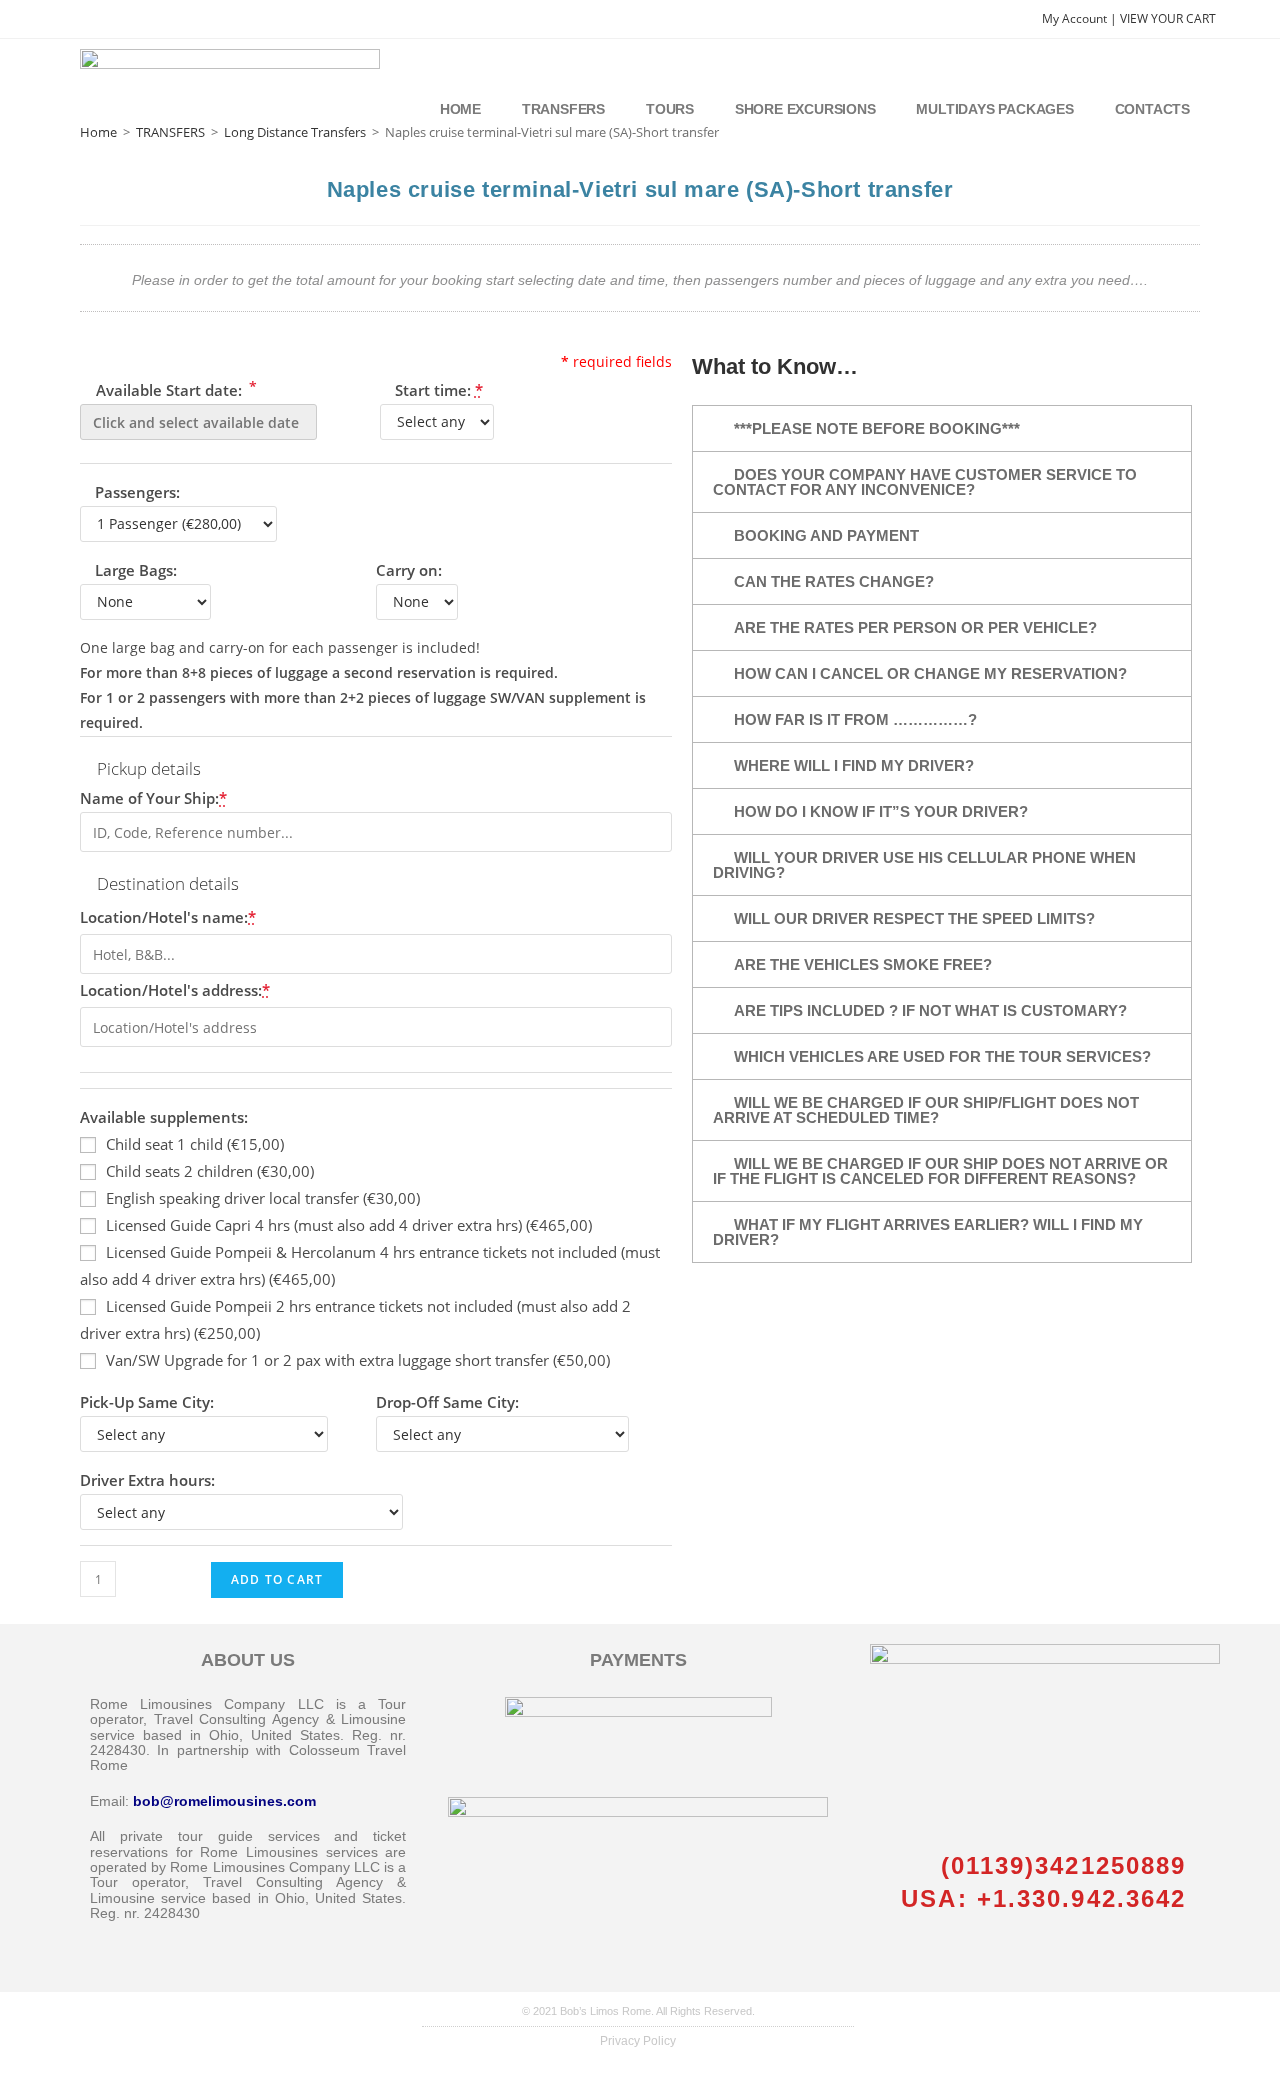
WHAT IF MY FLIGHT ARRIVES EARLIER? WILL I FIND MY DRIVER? (928, 1232)
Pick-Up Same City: (147, 1402)
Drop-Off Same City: (447, 1402)
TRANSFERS (170, 132)
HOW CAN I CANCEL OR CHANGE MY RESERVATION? (930, 673)
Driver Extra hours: (147, 1480)
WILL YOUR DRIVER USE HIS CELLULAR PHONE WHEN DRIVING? (924, 865)
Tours (670, 109)
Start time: (439, 390)
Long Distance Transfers (295, 132)
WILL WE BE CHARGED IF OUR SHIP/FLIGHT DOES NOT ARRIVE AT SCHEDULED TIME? (926, 1110)
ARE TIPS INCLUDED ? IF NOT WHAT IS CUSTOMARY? (930, 1010)
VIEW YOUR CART (1168, 18)
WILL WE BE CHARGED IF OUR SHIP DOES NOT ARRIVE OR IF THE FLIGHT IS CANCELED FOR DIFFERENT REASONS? (940, 1171)
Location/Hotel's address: (175, 990)
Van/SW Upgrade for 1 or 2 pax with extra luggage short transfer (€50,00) (358, 1360)
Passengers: (137, 492)
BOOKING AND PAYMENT (826, 535)
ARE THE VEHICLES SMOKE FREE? (863, 964)
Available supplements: (164, 1117)
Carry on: (409, 570)
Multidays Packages (994, 109)
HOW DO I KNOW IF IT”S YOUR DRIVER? (881, 811)
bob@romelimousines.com (224, 1801)
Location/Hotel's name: (168, 917)
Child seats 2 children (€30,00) (210, 1171)
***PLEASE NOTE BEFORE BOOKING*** (877, 428)
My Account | (1081, 18)
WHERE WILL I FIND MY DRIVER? (854, 765)
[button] (942, 428)
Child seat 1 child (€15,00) (195, 1144)
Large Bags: (136, 570)
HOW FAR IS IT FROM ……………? (855, 719)
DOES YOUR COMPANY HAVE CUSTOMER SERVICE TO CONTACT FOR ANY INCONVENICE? (925, 482)
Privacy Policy (638, 2041)
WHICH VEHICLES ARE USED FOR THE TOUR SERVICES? (942, 1056)
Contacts (1152, 109)
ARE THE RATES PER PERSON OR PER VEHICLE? (915, 627)
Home (460, 109)
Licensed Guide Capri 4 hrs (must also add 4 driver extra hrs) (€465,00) (349, 1225)
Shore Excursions (805, 109)
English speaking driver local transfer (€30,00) (263, 1198)
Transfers (563, 109)
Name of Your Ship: (153, 798)
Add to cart (277, 1579)
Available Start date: (174, 388)
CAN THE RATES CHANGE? (834, 581)
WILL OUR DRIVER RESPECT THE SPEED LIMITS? (914, 918)
